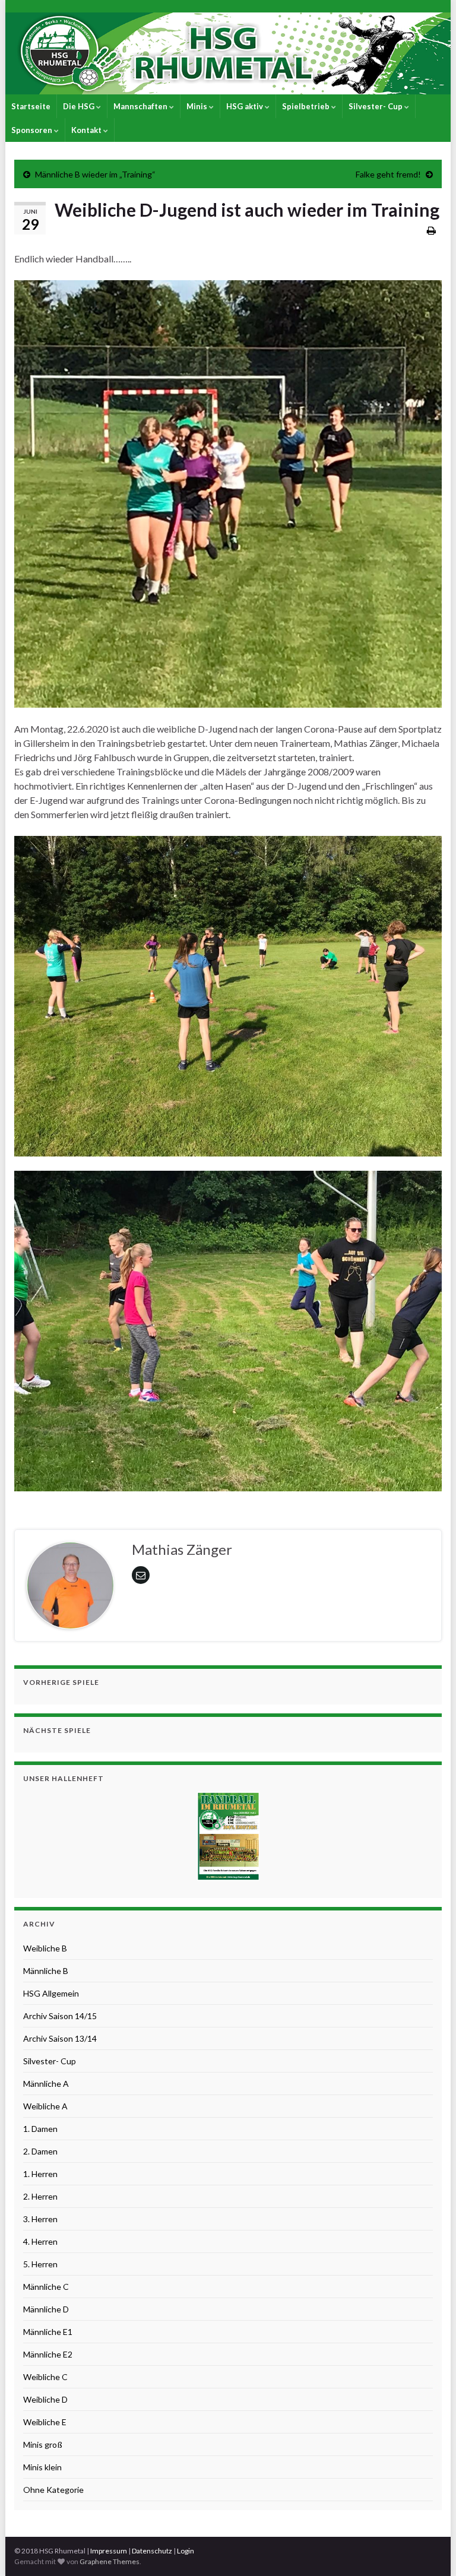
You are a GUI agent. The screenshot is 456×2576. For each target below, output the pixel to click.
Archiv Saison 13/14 (60, 2038)
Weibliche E (45, 2422)
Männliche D (46, 2309)
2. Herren (40, 2196)
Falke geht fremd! (388, 174)
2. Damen (40, 2151)
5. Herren (40, 2264)
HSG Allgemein (51, 1993)
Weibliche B (45, 1948)
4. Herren (40, 2241)
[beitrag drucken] (431, 230)
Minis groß (43, 2444)
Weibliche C (45, 2377)
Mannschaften (141, 106)
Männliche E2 (48, 2354)
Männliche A (46, 2084)
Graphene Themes (110, 2561)
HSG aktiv (246, 106)
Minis (198, 106)
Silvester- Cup (376, 106)
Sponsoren (33, 130)
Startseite (31, 106)
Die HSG (80, 106)
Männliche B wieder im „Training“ (95, 174)
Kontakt (87, 130)
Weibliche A (45, 2106)
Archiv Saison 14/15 (60, 2016)
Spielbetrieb (307, 106)
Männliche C (46, 2287)
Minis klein (42, 2467)
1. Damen (40, 2129)
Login (186, 2551)
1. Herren (40, 2174)
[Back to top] (429, 2549)
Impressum (109, 2551)
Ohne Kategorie (53, 2490)
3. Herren (40, 2219)
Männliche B (46, 1971)
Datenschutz (152, 2551)
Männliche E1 (48, 2332)
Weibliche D (45, 2399)
